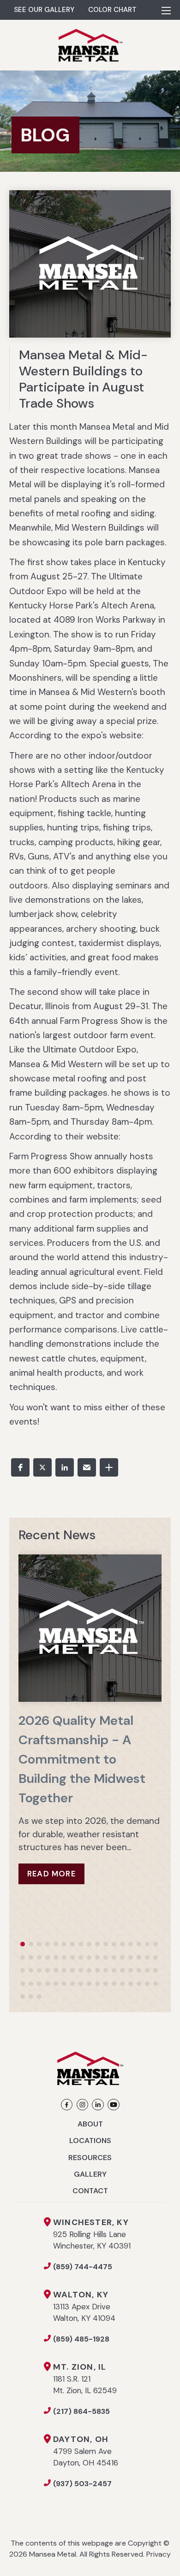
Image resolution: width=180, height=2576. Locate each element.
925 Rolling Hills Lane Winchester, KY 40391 (92, 2234)
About (90, 2124)
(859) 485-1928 (81, 2339)
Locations (90, 2141)
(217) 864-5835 (81, 2411)
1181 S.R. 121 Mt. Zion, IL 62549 (85, 2379)
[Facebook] (67, 2105)
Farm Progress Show (101, 1021)
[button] (20, 1467)
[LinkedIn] (98, 2105)
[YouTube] (114, 2105)
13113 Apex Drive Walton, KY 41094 (84, 2306)
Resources (90, 2158)
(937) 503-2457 (82, 2484)
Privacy (159, 2554)
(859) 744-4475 (83, 2267)
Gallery (90, 2174)
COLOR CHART (112, 10)
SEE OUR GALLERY (44, 10)
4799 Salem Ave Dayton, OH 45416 (86, 2451)
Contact (90, 2191)
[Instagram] (82, 2105)
